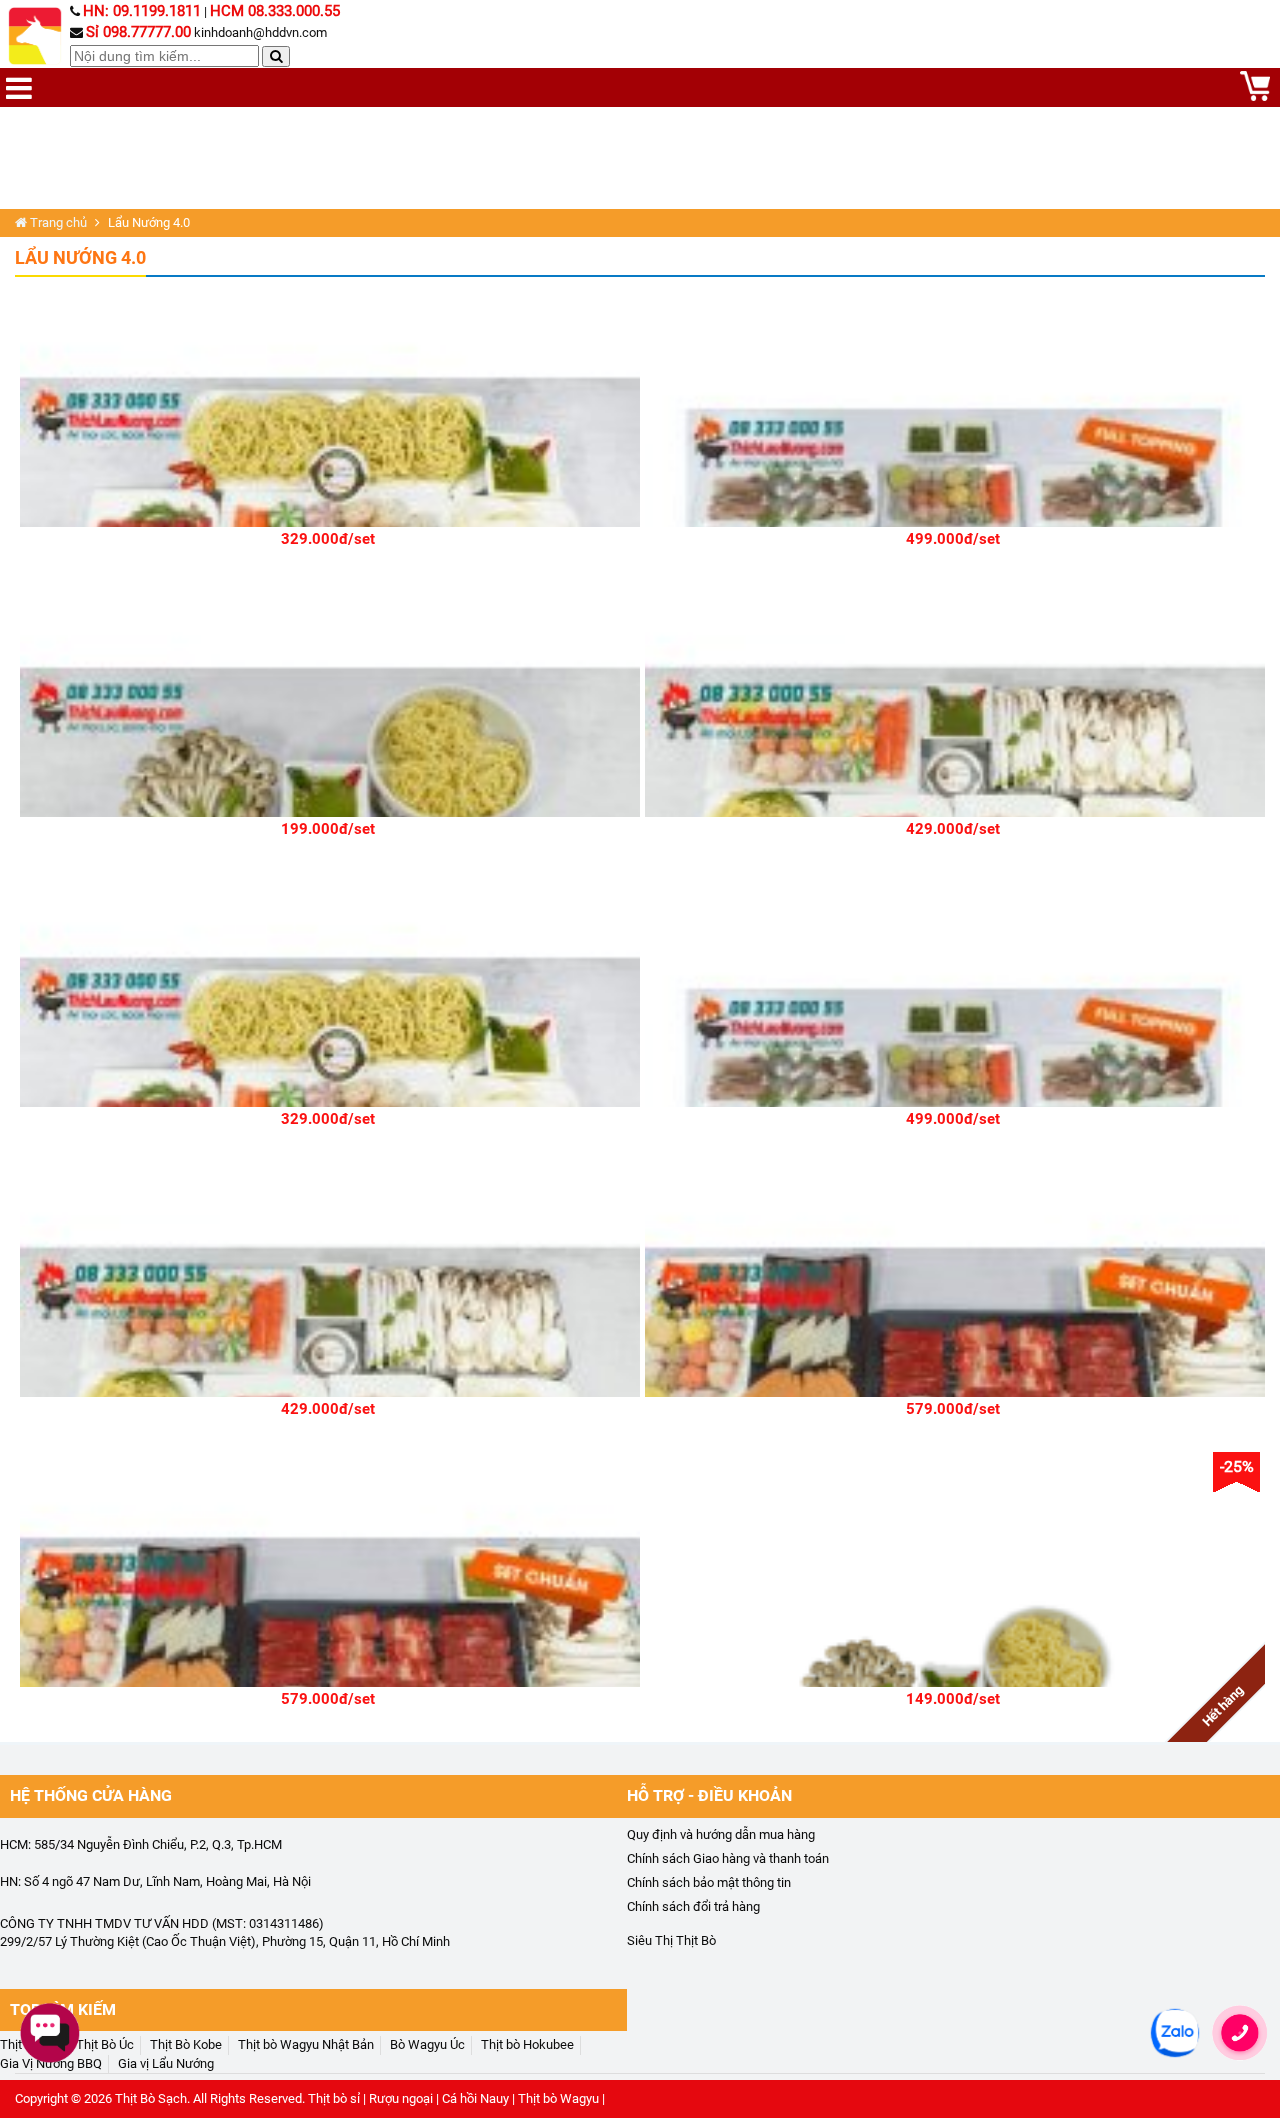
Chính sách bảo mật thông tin (709, 1882)
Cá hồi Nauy (475, 2098)
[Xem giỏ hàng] (1255, 96)
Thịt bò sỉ (334, 2098)
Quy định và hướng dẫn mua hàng (721, 1834)
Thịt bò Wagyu (558, 2098)
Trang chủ (57, 222)
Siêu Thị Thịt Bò (671, 1940)
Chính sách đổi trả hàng (693, 1906)
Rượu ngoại (401, 2098)
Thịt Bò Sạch (151, 2098)
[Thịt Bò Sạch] (37, 36)
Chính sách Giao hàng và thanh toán (728, 1858)
